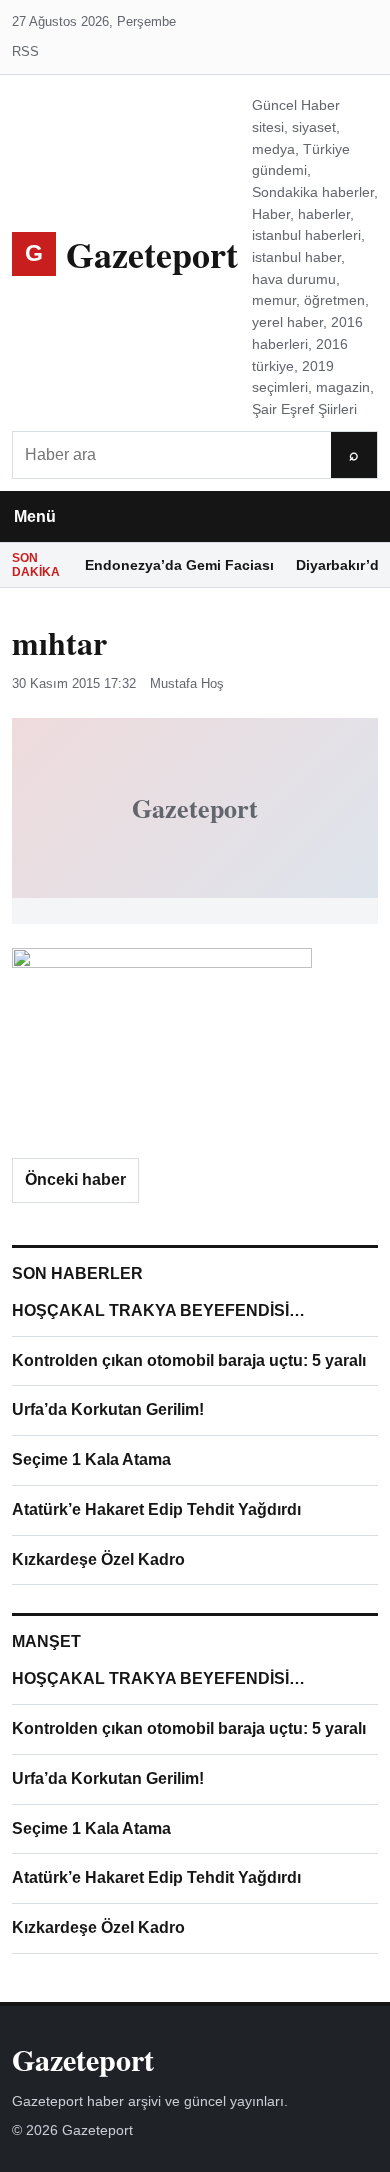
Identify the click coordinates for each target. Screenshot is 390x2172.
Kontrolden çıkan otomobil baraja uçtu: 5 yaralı (189, 1360)
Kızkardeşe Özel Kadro (98, 1559)
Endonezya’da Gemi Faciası (179, 565)
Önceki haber (75, 1179)
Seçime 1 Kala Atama (91, 1459)
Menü (35, 516)
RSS (25, 51)
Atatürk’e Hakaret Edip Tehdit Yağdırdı (156, 1509)
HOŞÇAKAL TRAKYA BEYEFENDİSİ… (158, 1310)
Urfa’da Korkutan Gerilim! (108, 1409)
